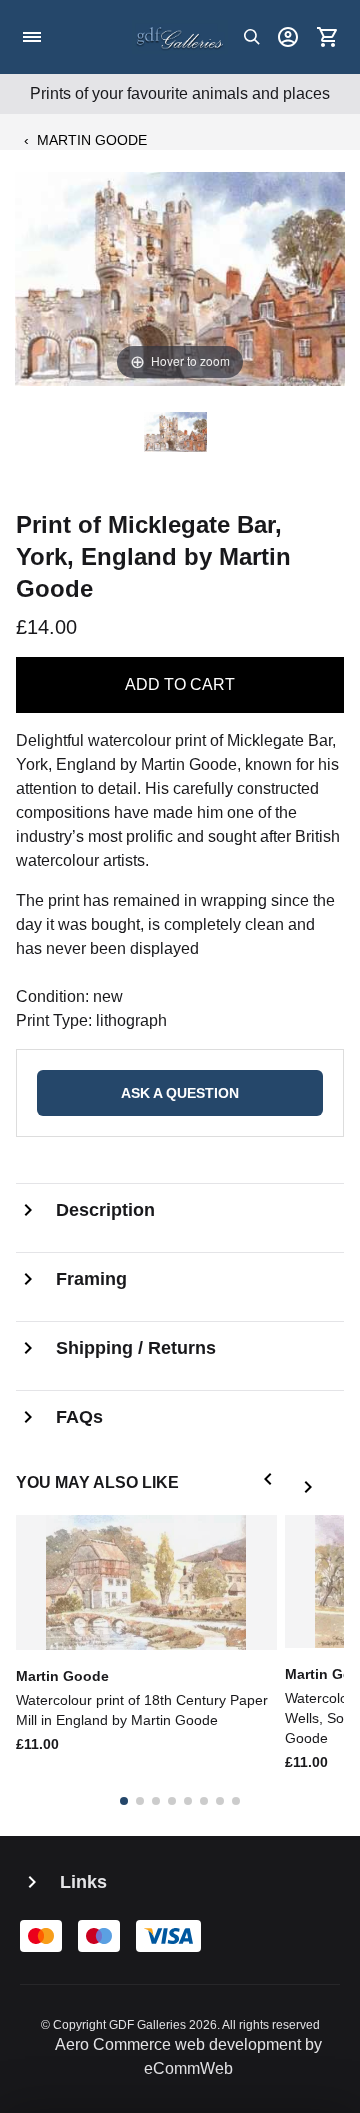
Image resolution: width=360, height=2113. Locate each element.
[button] (272, 1483)
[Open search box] (252, 37)
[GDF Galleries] (180, 37)
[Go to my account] (288, 37)
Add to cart (180, 684)
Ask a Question (180, 1093)
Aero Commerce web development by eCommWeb (188, 2056)
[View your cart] (328, 37)
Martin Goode (92, 140)
